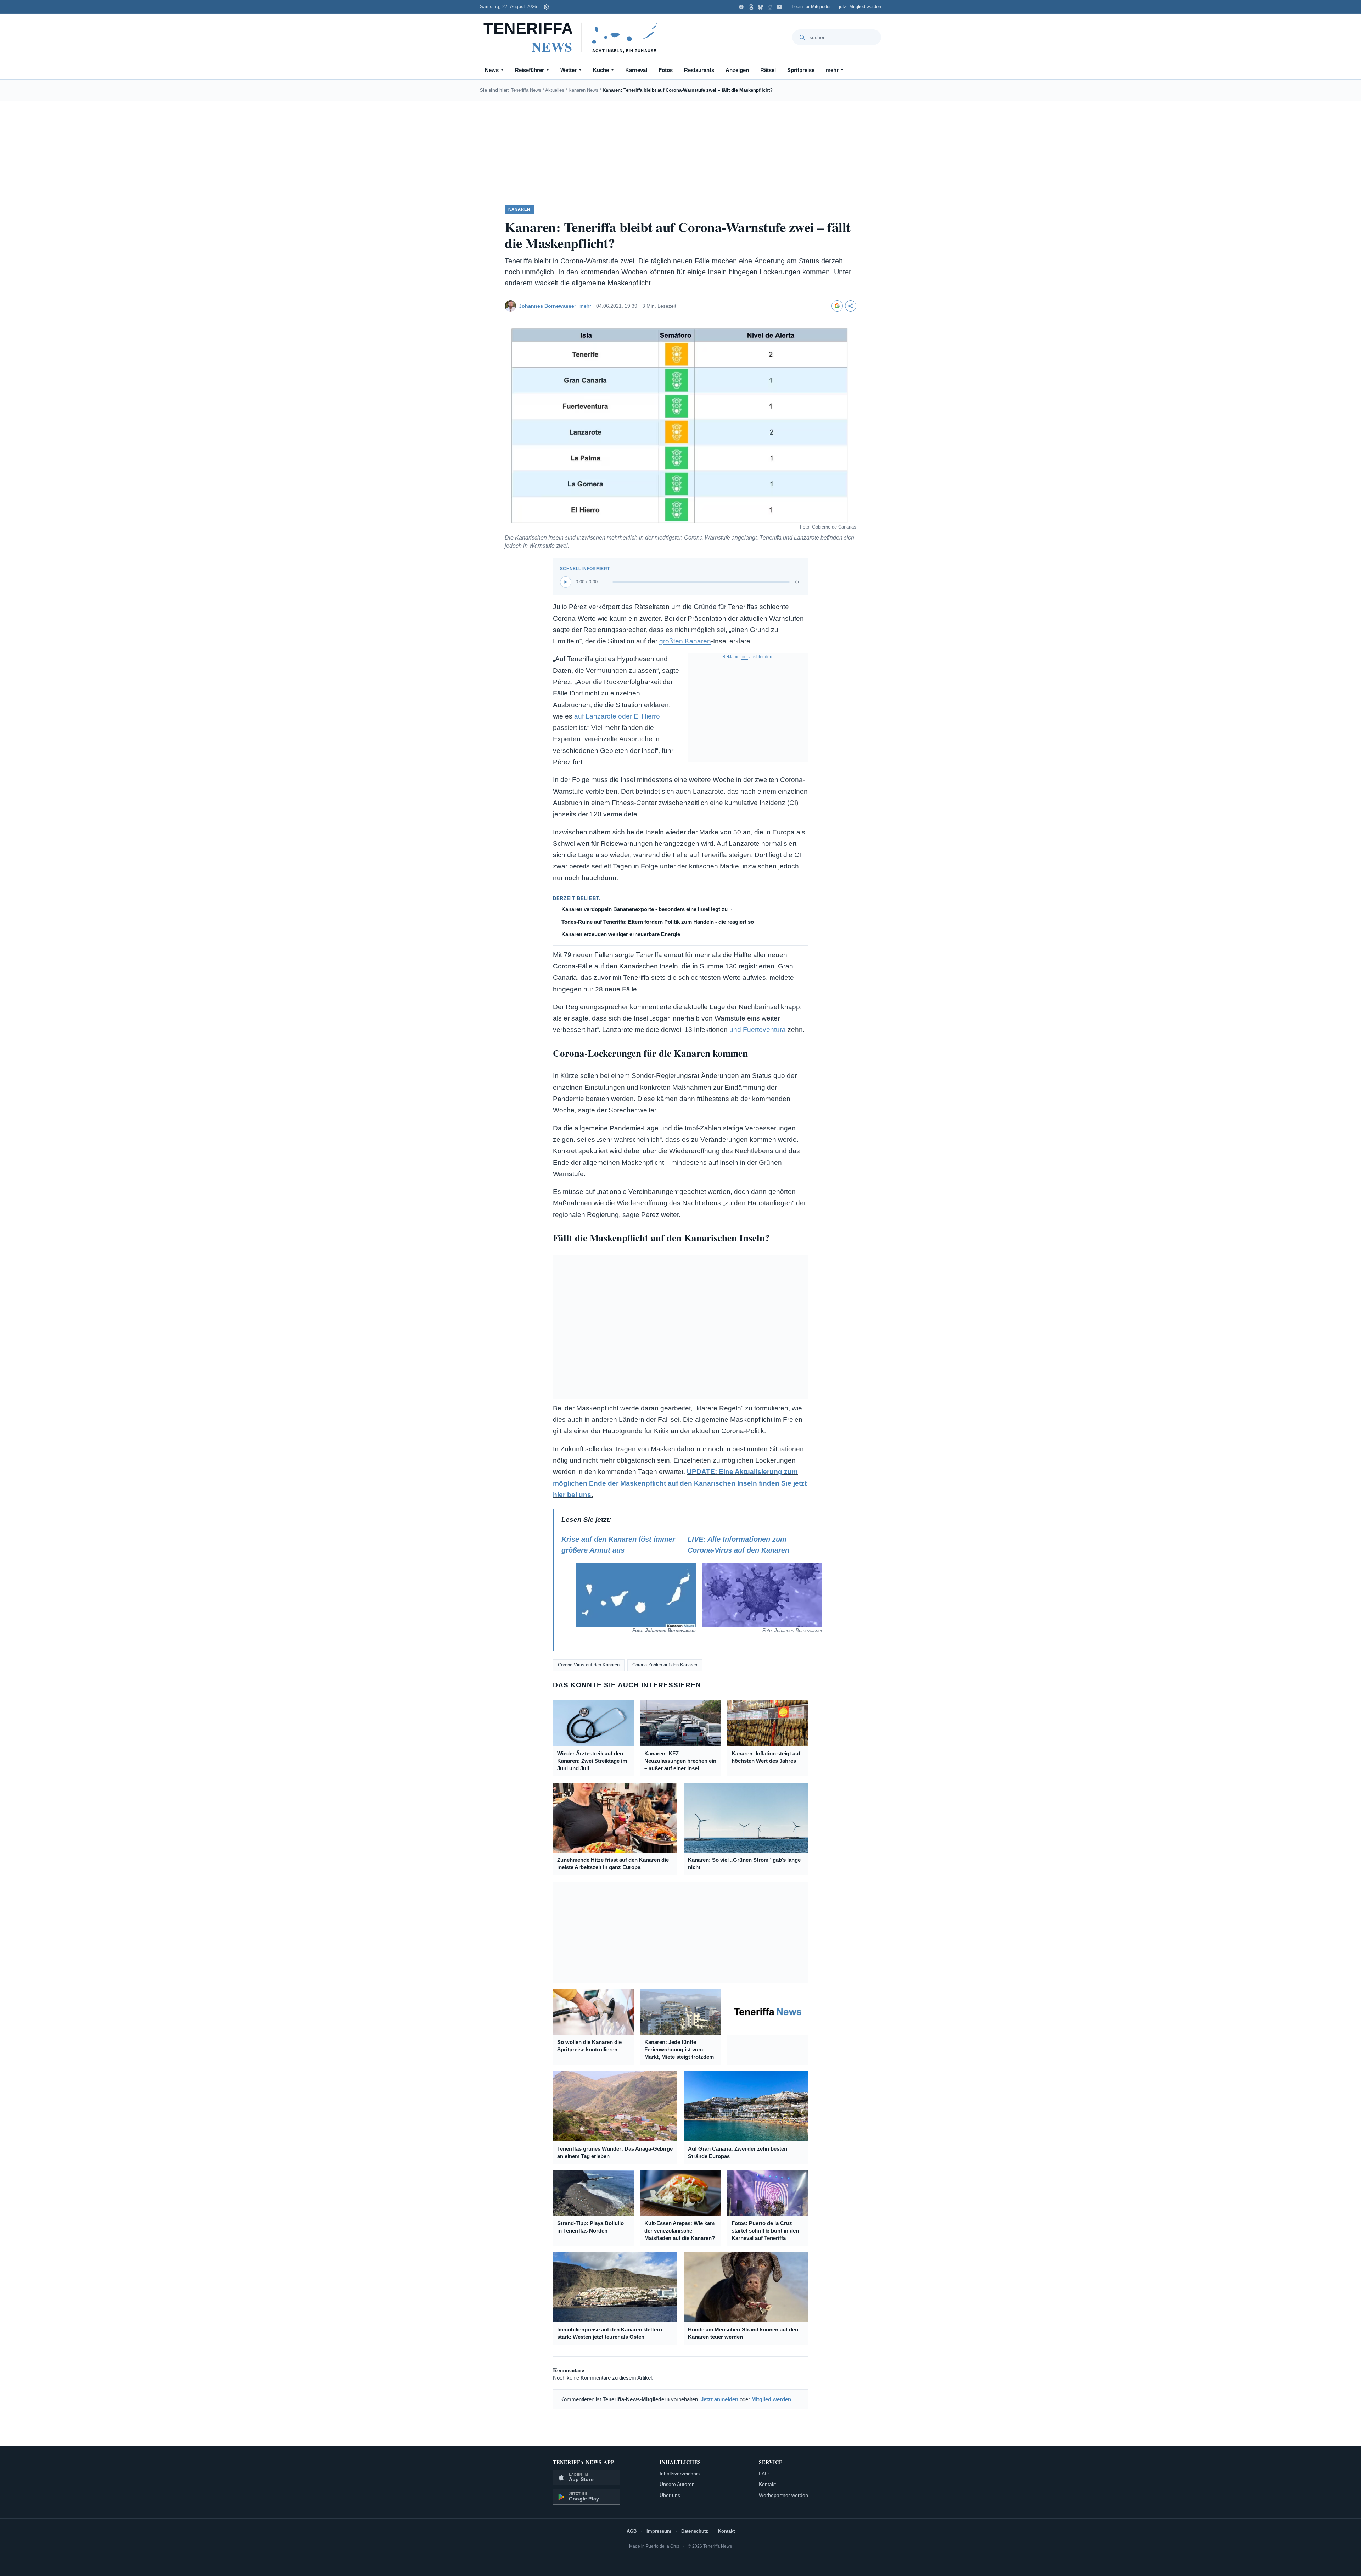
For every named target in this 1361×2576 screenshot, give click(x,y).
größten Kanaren (685, 641)
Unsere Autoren (677, 2484)
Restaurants (699, 70)
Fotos (666, 70)
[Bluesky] (760, 7)
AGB (632, 2531)
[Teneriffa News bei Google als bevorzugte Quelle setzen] (837, 306)
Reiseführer (530, 70)
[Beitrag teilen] (851, 306)
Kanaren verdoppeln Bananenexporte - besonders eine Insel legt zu (645, 909)
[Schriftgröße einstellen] (546, 7)
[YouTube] (780, 7)
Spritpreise (801, 70)
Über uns (670, 2495)
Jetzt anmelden (719, 2399)
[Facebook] (741, 7)
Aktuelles (555, 90)
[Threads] (751, 7)
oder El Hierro (639, 716)
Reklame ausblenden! (748, 657)
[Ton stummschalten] (797, 582)
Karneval (636, 70)
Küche (601, 70)
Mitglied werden (771, 2399)
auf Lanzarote (595, 716)
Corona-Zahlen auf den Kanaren (665, 1665)
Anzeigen (737, 70)
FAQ (764, 2474)
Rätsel (768, 70)
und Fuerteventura (758, 1030)
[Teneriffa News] (574, 37)
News (492, 70)
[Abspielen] (566, 582)
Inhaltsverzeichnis (680, 2474)
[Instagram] (770, 7)
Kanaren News (583, 90)
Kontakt (767, 2484)
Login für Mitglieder (811, 7)
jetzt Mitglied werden (860, 7)
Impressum (659, 2531)
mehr (832, 70)
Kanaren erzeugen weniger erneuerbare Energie (621, 934)
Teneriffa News (526, 90)
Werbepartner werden (783, 2495)
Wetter (569, 70)
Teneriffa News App (584, 2462)
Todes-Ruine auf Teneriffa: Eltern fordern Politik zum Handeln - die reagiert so (658, 922)
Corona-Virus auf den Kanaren (589, 1665)
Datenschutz (695, 2531)
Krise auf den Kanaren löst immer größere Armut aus (622, 1584)
